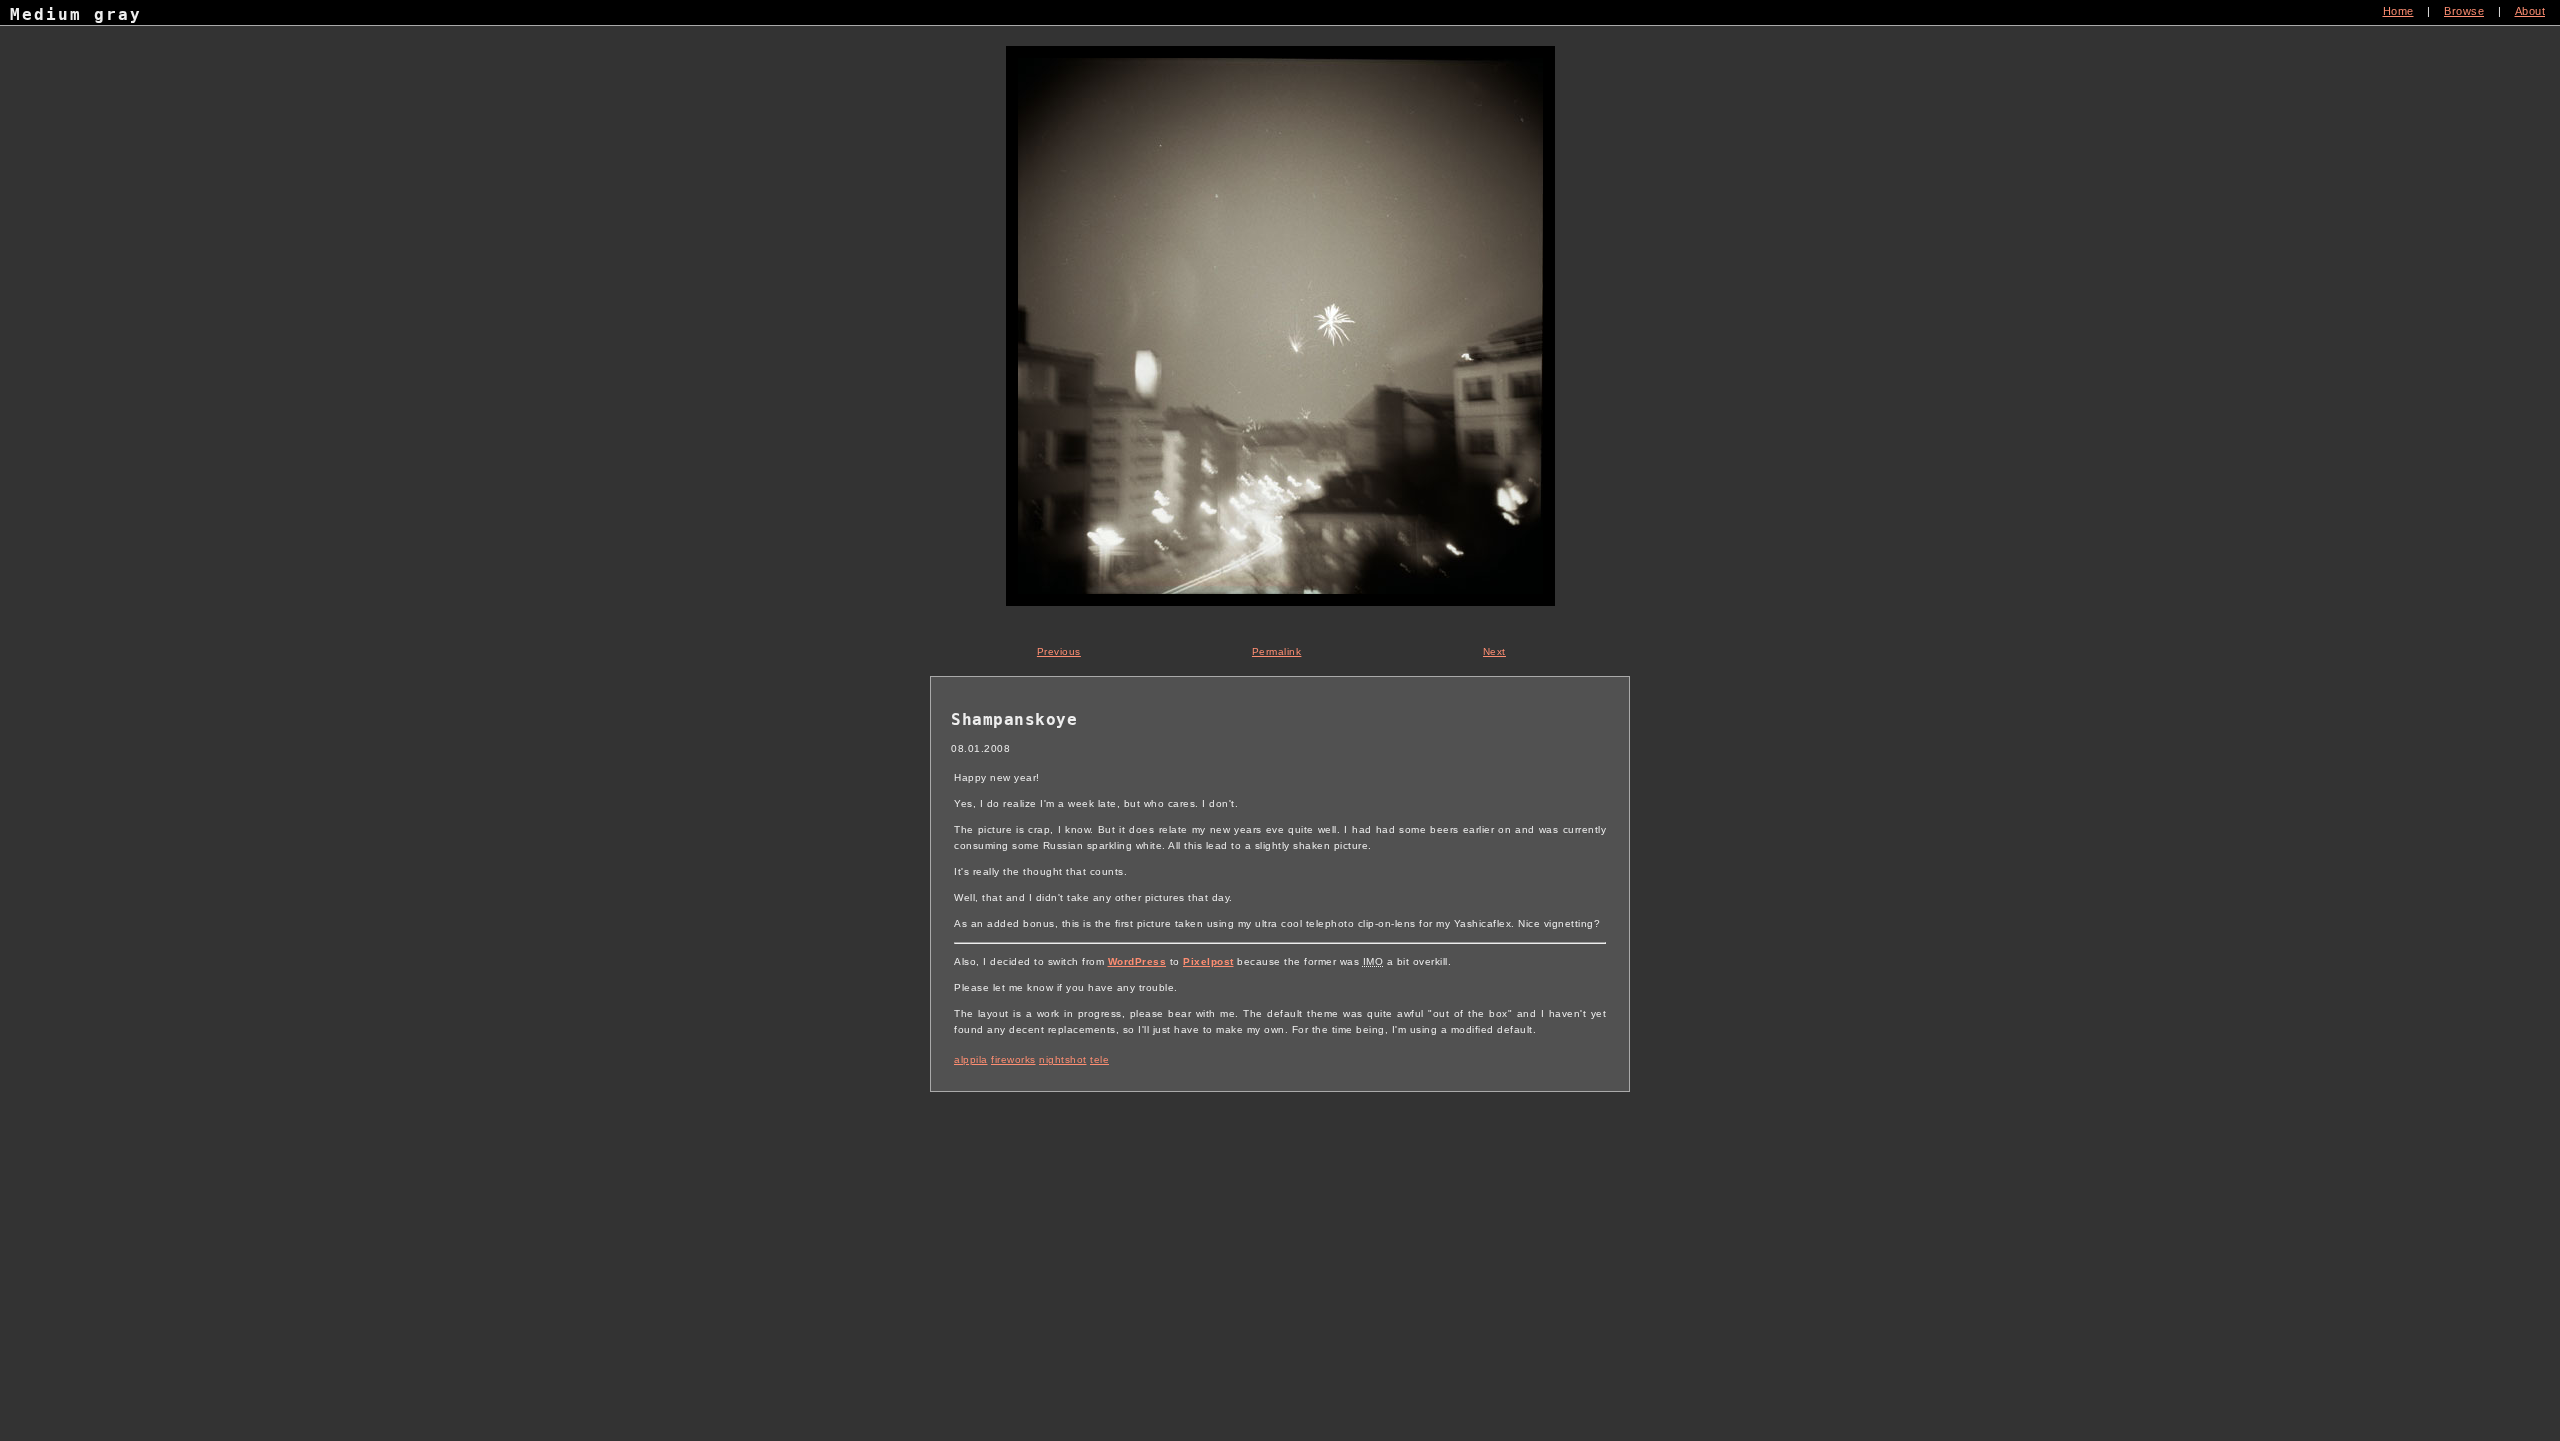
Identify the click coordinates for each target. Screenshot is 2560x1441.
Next (1494, 651)
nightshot (1063, 1059)
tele (1099, 1059)
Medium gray (76, 14)
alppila (971, 1059)
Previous (1059, 651)
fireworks (1013, 1059)
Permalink (1277, 651)
